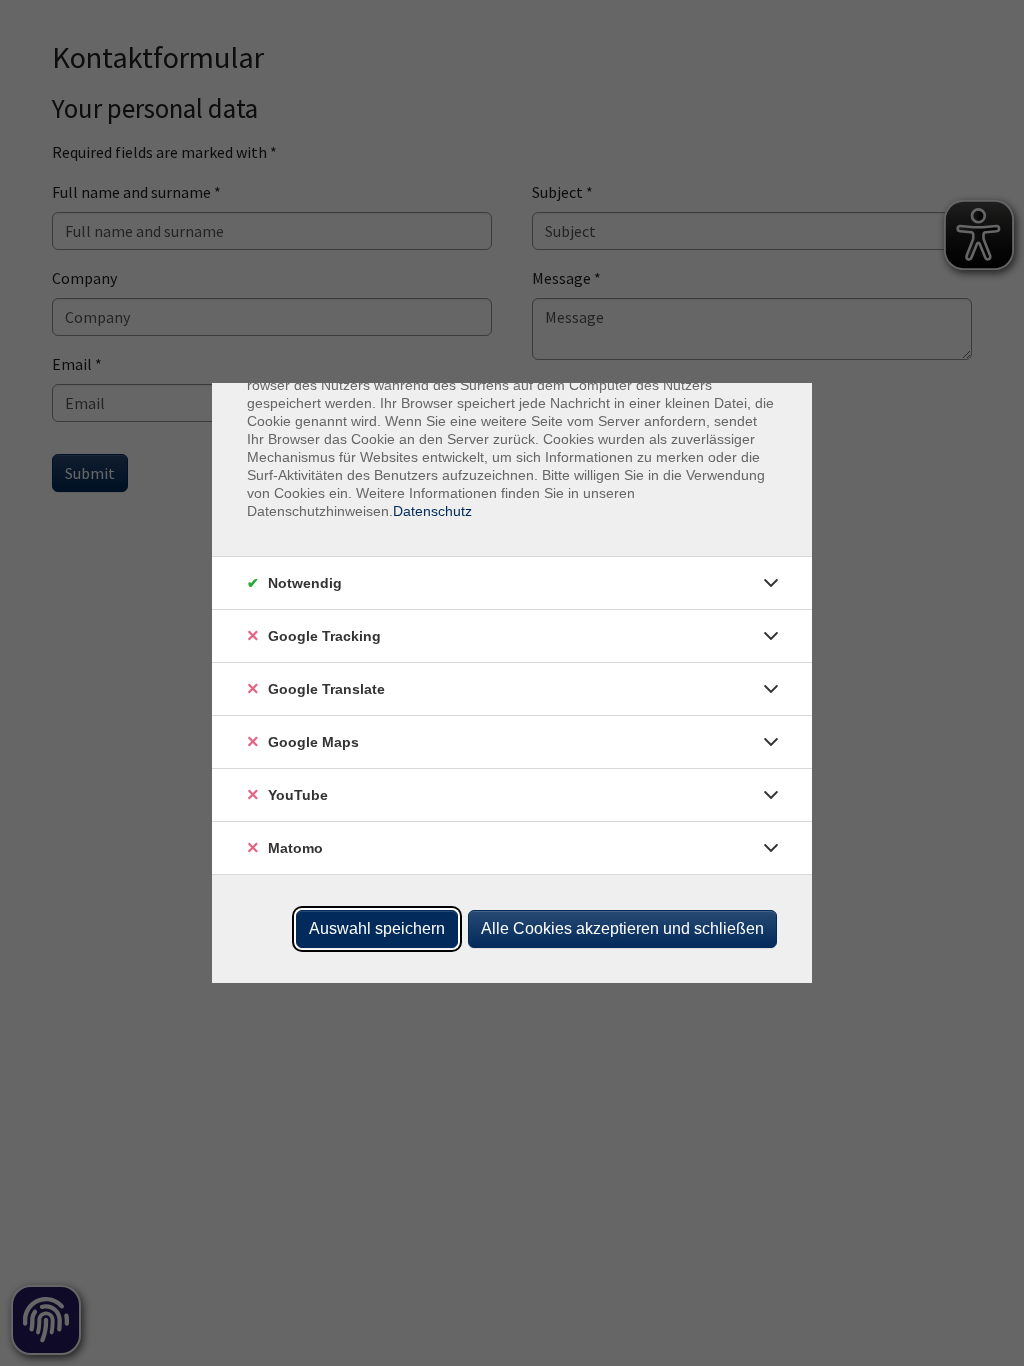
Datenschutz (432, 511)
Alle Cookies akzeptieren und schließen (622, 928)
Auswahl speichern (377, 928)
